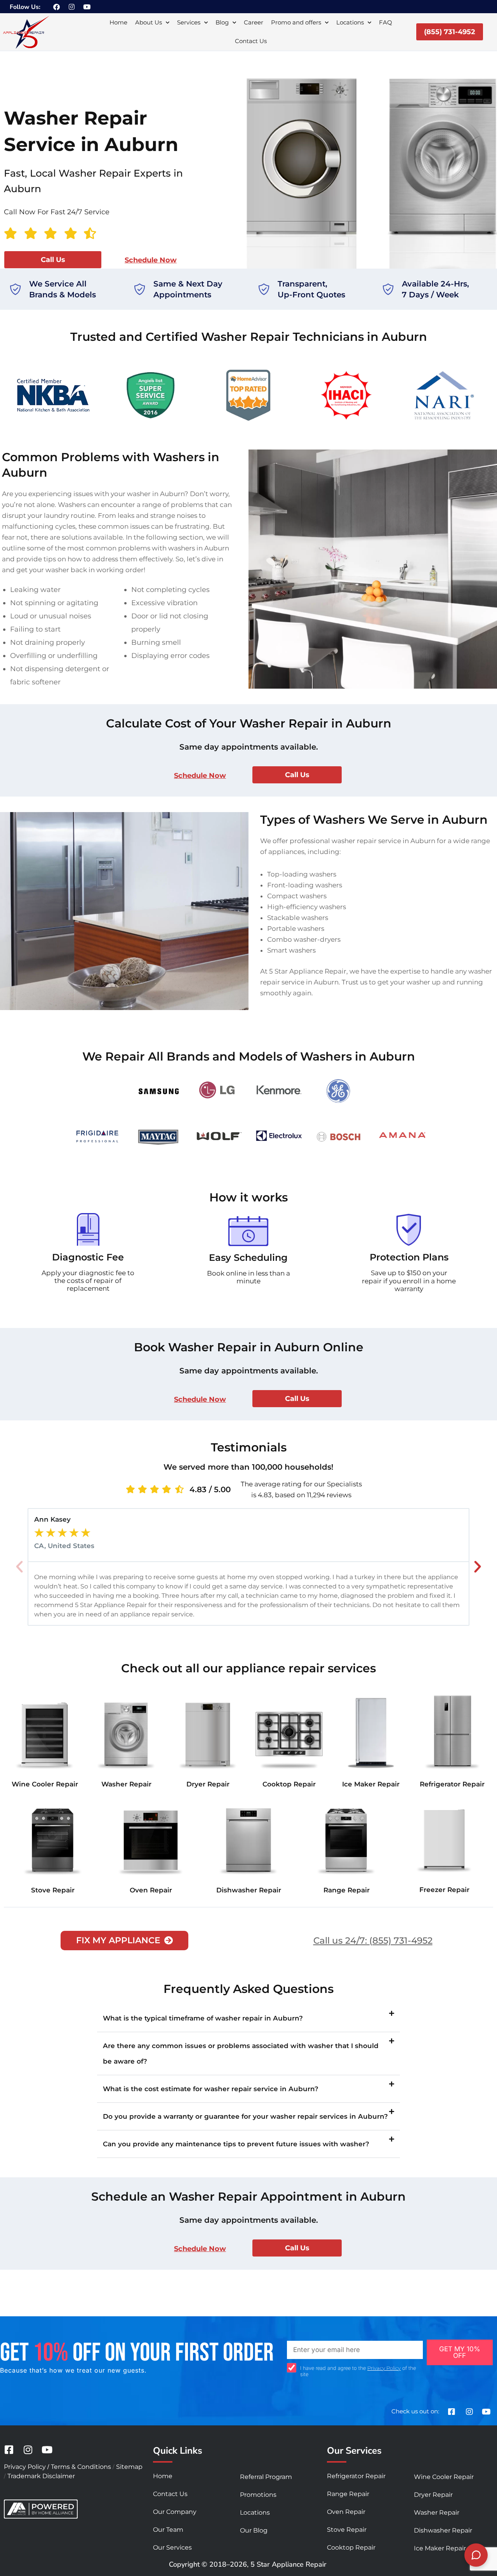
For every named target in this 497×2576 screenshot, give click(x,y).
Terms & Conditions (81, 2467)
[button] (19, 1567)
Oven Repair (151, 1890)
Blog (222, 22)
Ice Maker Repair (371, 1784)
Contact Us (251, 41)
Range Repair (347, 1890)
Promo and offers (296, 22)
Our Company (175, 2512)
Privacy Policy (384, 2368)
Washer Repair (126, 1784)
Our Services (172, 2547)
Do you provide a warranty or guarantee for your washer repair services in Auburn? (245, 2116)
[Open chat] (476, 2555)
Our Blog (254, 2530)
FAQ (386, 22)
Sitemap (129, 2467)
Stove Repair (53, 1890)
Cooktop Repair (289, 1784)
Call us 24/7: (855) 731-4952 (373, 1941)
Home (118, 22)
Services (189, 22)
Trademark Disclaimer (41, 2476)
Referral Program (266, 2477)
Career (254, 22)
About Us (149, 22)
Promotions (258, 2495)
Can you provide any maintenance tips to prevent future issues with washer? (236, 2144)
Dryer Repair (208, 1784)
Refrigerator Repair (452, 1784)
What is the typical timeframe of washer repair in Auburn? (203, 2018)
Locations (350, 22)
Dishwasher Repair (249, 1890)
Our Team (168, 2530)
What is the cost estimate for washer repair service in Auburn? (211, 2089)
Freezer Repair (444, 1890)
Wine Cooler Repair (45, 1784)
